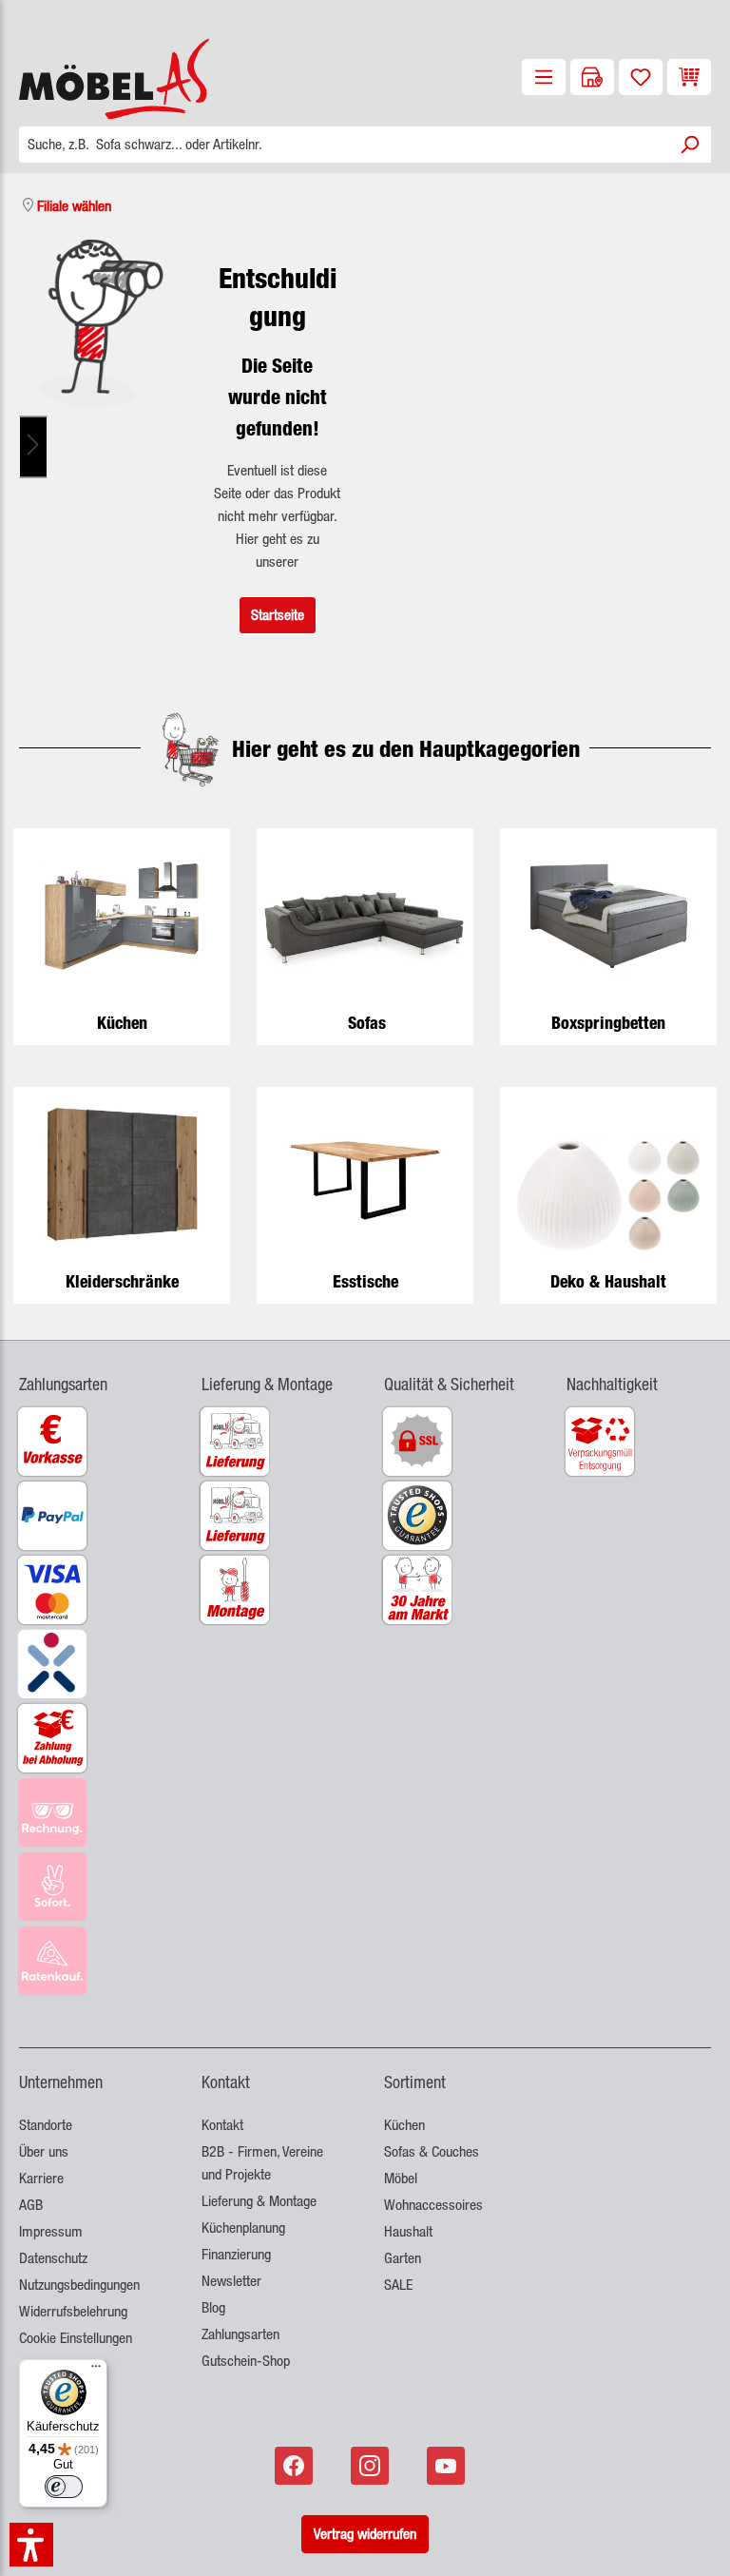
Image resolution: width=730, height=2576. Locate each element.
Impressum (51, 2231)
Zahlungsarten (240, 2334)
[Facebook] (296, 2466)
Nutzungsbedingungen (79, 2285)
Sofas (367, 1023)
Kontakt (222, 2125)
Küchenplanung (243, 2227)
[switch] (64, 2487)
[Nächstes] (33, 446)
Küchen (122, 1023)
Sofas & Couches (432, 2151)
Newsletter (231, 2281)
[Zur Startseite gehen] (91, 79)
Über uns (44, 2151)
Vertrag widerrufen (365, 2534)
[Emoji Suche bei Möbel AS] (102, 323)
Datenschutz (53, 2258)
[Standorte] (592, 77)
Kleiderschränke (122, 1281)
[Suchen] (689, 145)
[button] (91, 1373)
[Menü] (544, 77)
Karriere (41, 2178)
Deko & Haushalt (608, 1281)
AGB (31, 2205)
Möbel (401, 2178)
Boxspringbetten (608, 1023)
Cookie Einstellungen (76, 2338)
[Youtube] (448, 2466)
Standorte (46, 2125)
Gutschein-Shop (246, 2361)
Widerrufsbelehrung (73, 2311)
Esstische (365, 1281)
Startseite (278, 615)
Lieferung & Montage (259, 2201)
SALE (398, 2285)
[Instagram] (372, 2466)
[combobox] (344, 145)
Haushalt (408, 2231)
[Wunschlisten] (641, 77)
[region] (102, 446)
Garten (403, 2258)
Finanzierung (236, 2254)
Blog (213, 2307)
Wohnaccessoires (433, 2205)
